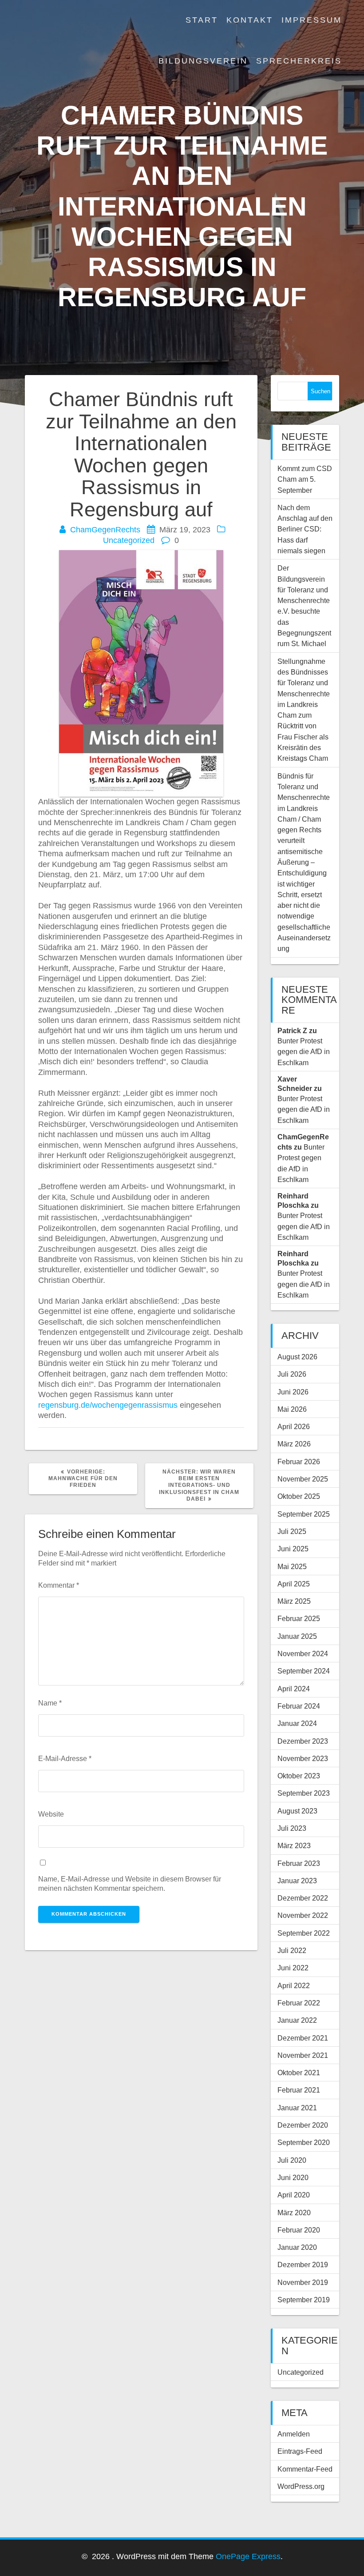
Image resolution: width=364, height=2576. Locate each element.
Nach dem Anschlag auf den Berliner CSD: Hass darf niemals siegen (305, 529)
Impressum (312, 20)
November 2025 (303, 1479)
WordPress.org (301, 2486)
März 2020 (294, 2213)
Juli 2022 (292, 1950)
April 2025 (294, 1584)
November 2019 (303, 2282)
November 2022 (303, 1915)
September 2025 (304, 1514)
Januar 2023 (297, 1881)
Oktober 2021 (299, 2073)
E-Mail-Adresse (65, 1758)
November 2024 (303, 1653)
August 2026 (297, 1357)
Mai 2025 (292, 1566)
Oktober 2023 (299, 1776)
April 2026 (294, 1426)
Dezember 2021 (303, 2038)
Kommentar (59, 1585)
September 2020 (304, 2142)
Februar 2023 (299, 1863)
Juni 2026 (293, 1392)
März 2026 (294, 1444)
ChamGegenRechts (105, 530)
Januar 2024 (297, 1723)
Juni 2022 (293, 1968)
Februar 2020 (299, 2230)
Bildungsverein (203, 61)
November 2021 (303, 2055)
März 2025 (294, 1601)
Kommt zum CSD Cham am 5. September (305, 479)
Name (50, 1703)
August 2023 (297, 1811)
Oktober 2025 (299, 1496)
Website (51, 1814)
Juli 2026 (292, 1374)
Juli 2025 (292, 1531)
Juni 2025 (293, 1549)
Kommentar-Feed (305, 2469)
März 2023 (294, 1845)
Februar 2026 (299, 1462)
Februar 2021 (299, 2090)
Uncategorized (129, 540)
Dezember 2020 (303, 2125)
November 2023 (303, 1758)
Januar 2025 (297, 1636)
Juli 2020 (292, 2160)
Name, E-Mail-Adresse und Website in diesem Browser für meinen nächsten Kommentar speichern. (130, 1883)
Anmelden (294, 2434)
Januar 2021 (297, 2108)
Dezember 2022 (303, 1898)
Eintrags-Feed (300, 2451)
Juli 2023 (292, 1828)
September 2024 (304, 1671)
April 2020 (294, 2195)
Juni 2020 (293, 2177)
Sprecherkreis (299, 61)
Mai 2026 (292, 1409)
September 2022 (304, 1933)
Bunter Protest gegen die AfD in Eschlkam (304, 1052)
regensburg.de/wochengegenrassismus (108, 1405)
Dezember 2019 (303, 2264)
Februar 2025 (299, 1618)
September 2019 (304, 2300)
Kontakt (250, 20)
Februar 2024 (299, 1706)
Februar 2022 (299, 2003)
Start (202, 20)
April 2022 (294, 1985)
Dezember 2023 (303, 1741)
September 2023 (304, 1793)
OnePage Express (248, 2556)
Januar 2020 (297, 2247)
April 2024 (294, 1689)
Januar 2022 (297, 2020)
